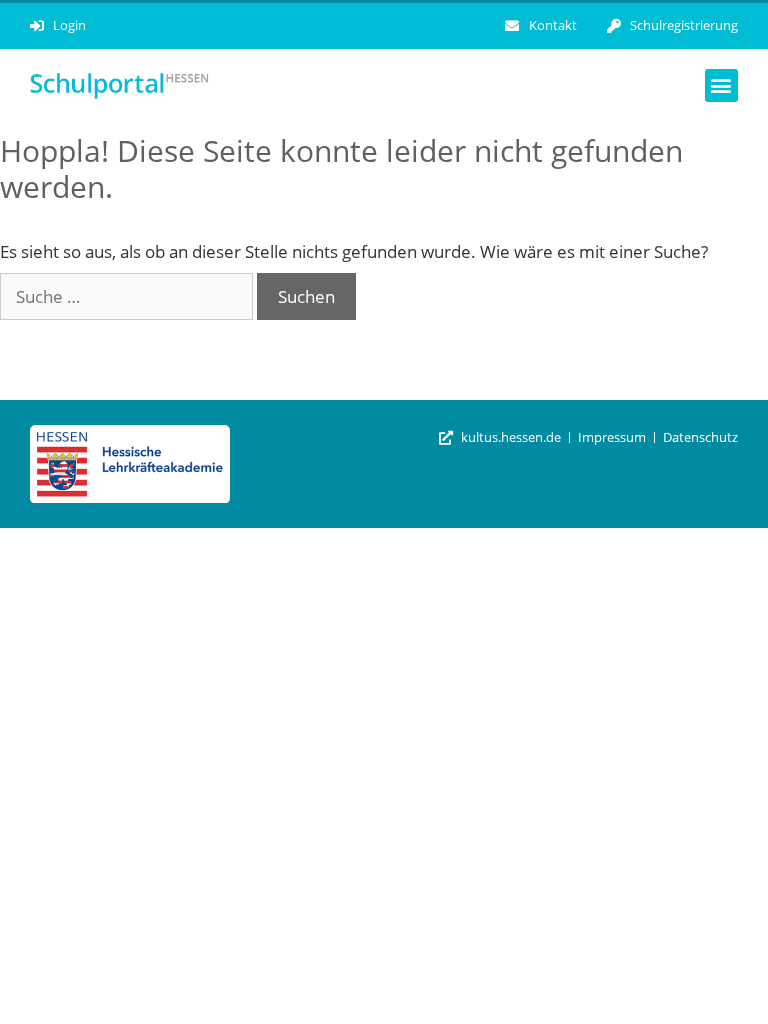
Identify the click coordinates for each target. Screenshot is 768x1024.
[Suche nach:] (128, 296)
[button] (721, 85)
